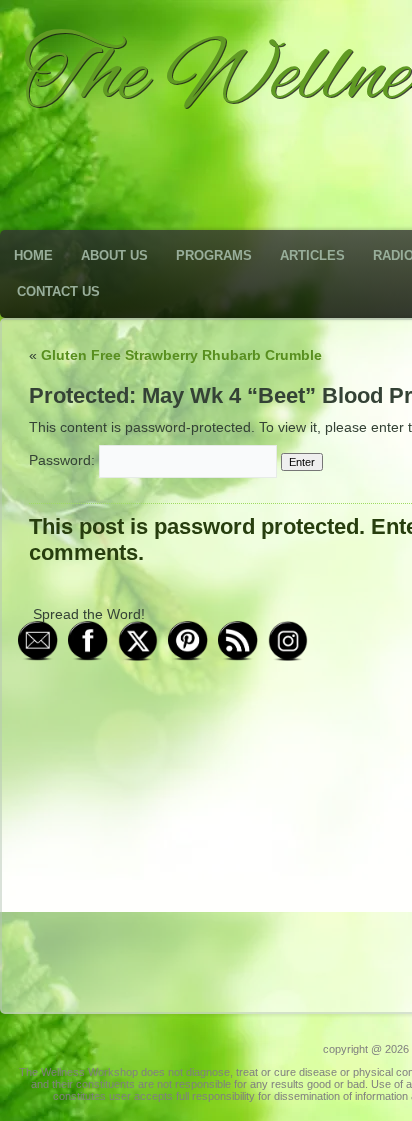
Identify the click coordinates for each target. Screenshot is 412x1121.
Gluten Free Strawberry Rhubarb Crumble (181, 355)
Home (33, 255)
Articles (312, 255)
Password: (64, 460)
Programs (214, 255)
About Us (114, 255)
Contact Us (58, 291)
